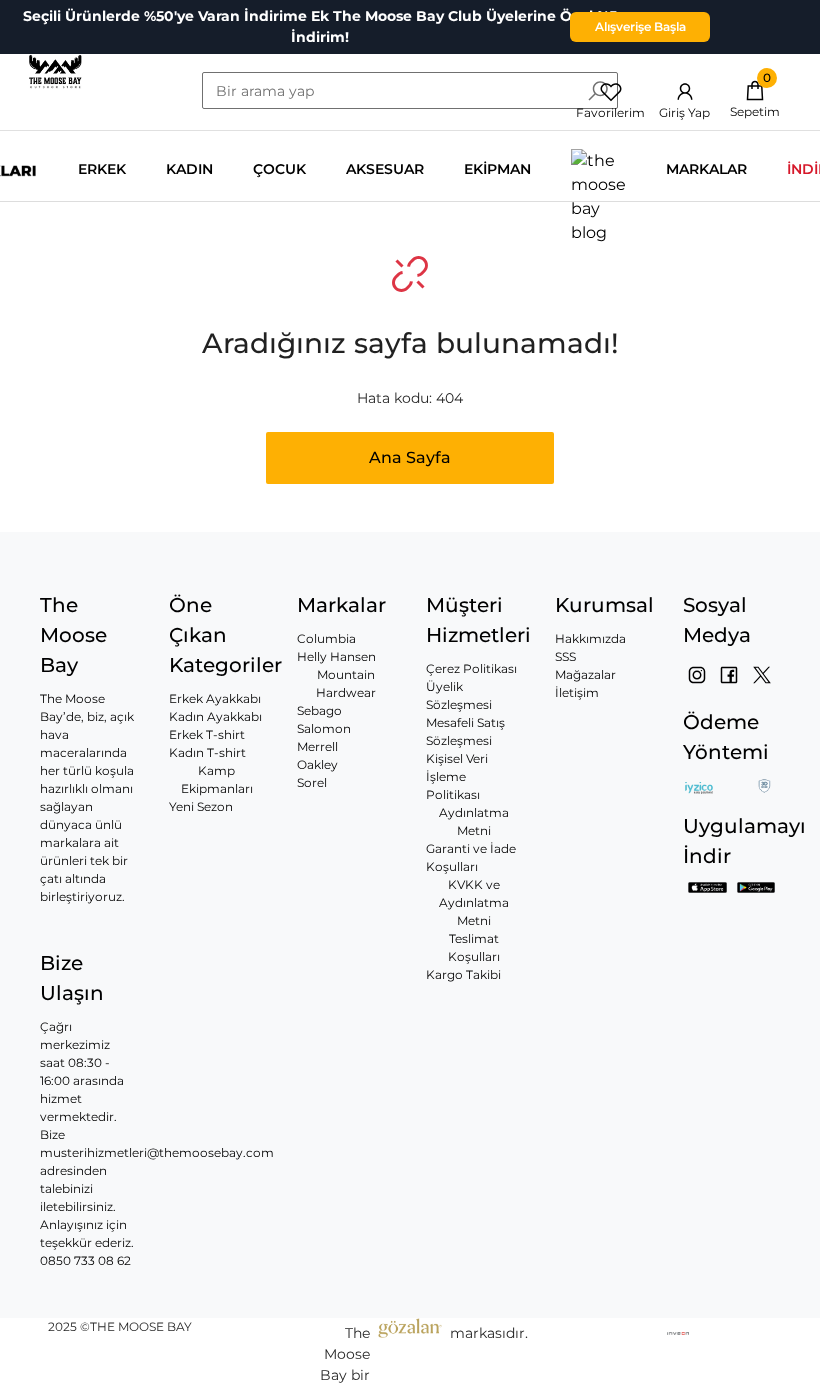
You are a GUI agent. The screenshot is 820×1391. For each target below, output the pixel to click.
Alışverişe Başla (640, 26)
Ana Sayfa (410, 457)
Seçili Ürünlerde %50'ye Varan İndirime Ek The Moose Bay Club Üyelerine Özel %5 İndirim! (320, 26)
